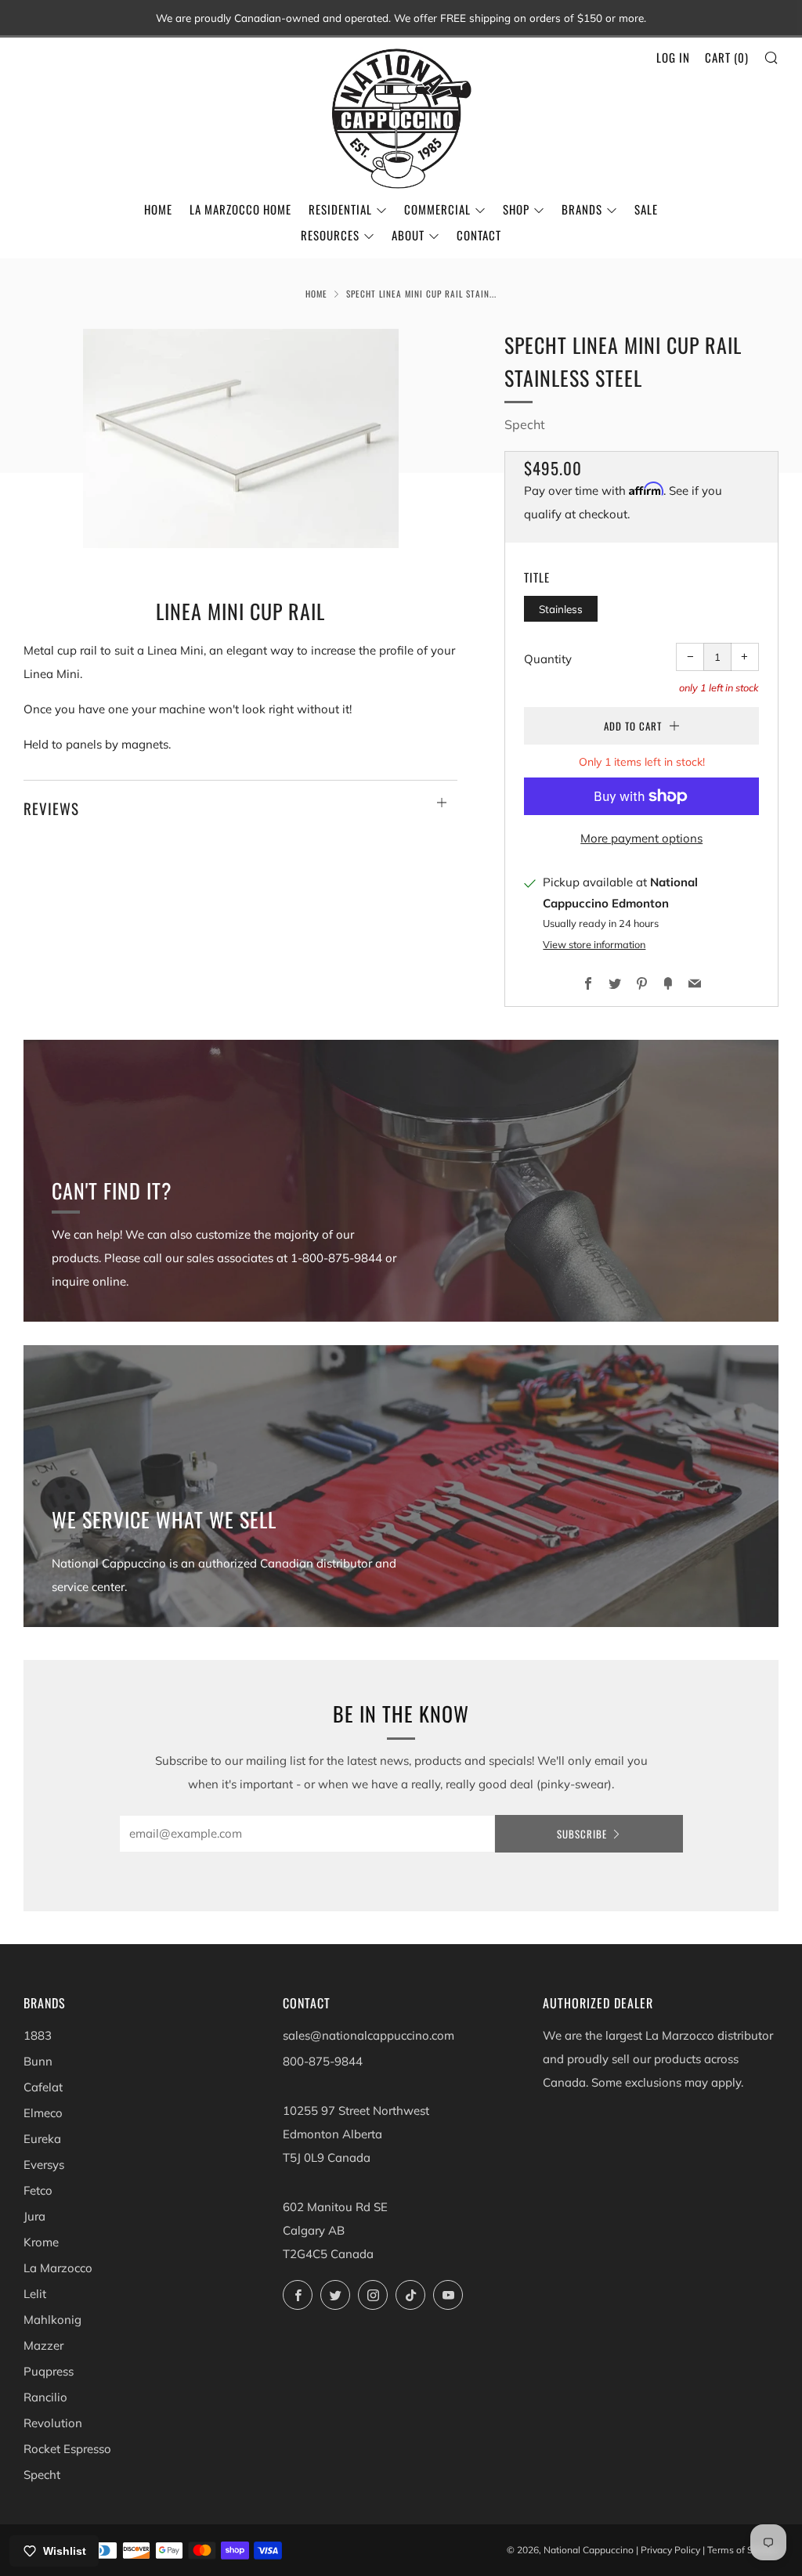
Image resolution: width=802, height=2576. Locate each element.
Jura (34, 2216)
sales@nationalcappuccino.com (368, 2035)
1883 (38, 2035)
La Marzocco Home (240, 209)
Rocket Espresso (67, 2449)
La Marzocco (58, 2268)
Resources (330, 235)
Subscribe (582, 1834)
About (408, 235)
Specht (525, 424)
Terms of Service (743, 2550)
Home (158, 209)
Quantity (548, 659)
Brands (582, 209)
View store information (594, 944)
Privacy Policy (670, 2550)
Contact (479, 235)
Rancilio (45, 2397)
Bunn (38, 2061)
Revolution (53, 2423)
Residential (340, 209)
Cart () (727, 57)
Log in (673, 57)
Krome (41, 2242)
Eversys (44, 2165)
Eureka (42, 2139)
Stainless (561, 609)
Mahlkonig (52, 2320)
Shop (516, 209)
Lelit (35, 2294)
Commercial (437, 209)
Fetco (38, 2190)
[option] (241, 438)
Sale (646, 209)
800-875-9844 (323, 2061)
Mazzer (43, 2345)
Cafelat (43, 2087)
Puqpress (49, 2371)
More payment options (641, 838)
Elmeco (43, 2113)
